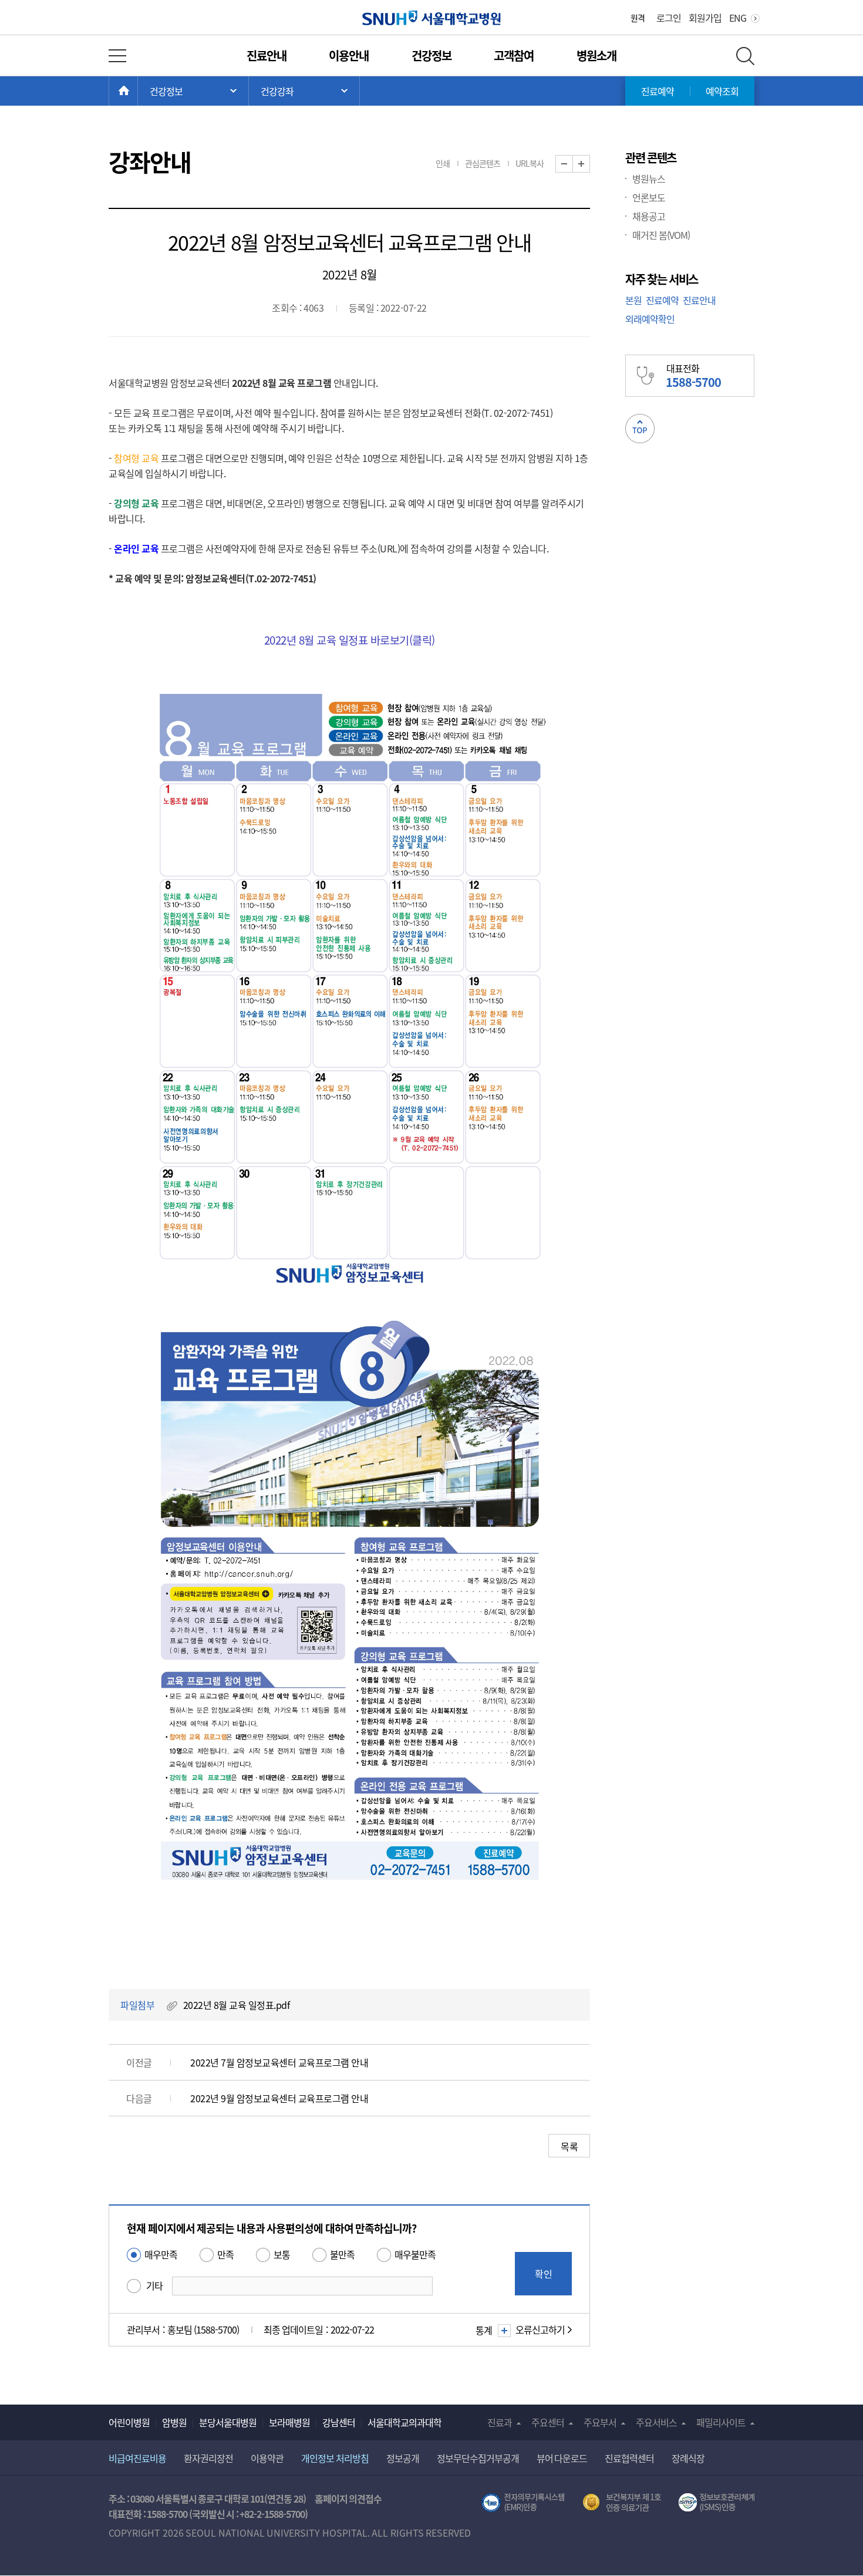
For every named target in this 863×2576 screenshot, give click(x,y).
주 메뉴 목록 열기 (193, 91)
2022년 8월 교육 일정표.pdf (237, 2005)
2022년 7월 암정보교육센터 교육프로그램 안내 (279, 2062)
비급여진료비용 (137, 2458)
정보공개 (403, 2458)
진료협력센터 (629, 2458)
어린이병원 (129, 2422)
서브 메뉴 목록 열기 (304, 91)
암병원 (174, 2422)
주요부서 (600, 2422)
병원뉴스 (649, 178)
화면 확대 (590, 164)
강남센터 (339, 2422)
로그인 (669, 18)
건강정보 (431, 55)
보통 (282, 2254)
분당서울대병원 (228, 2422)
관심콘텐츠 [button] (483, 163)
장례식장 (688, 2458)
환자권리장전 (208, 2458)
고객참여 (514, 55)
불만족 (342, 2254)
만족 (225, 2254)
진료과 (500, 2422)
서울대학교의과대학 (404, 2422)
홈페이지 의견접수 (348, 2499)
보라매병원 (289, 2422)
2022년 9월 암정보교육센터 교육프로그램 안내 (279, 2098)
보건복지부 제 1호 (622, 2503)
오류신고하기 (540, 2329)
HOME (138, 91)
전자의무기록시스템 (523, 2503)
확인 (544, 2274)
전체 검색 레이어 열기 (745, 56)
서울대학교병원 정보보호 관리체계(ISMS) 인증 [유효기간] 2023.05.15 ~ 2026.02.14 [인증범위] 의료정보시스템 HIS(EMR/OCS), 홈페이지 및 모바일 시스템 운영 (717, 2503)
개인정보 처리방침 (335, 2458)
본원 (633, 300)
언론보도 (649, 197)
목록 (569, 2146)
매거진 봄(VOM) (661, 235)
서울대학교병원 (432, 18)
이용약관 (267, 2458)
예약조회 (722, 91)
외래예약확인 (650, 319)
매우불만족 (415, 2254)
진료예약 (658, 91)
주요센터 (548, 2422)
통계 (484, 2330)
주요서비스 (656, 2422)
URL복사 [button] (530, 163)
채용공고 (649, 216)
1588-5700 (167, 2514)
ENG (738, 18)
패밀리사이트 (721, 2422)
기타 (154, 2285)
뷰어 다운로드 (562, 2458)
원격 (638, 18)
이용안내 (349, 55)
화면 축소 (573, 164)
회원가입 (705, 18)
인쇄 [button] (443, 163)
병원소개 (596, 55)
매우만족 (161, 2254)
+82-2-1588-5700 (272, 2514)
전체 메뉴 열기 (117, 56)
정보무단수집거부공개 (478, 2458)
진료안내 (267, 55)
